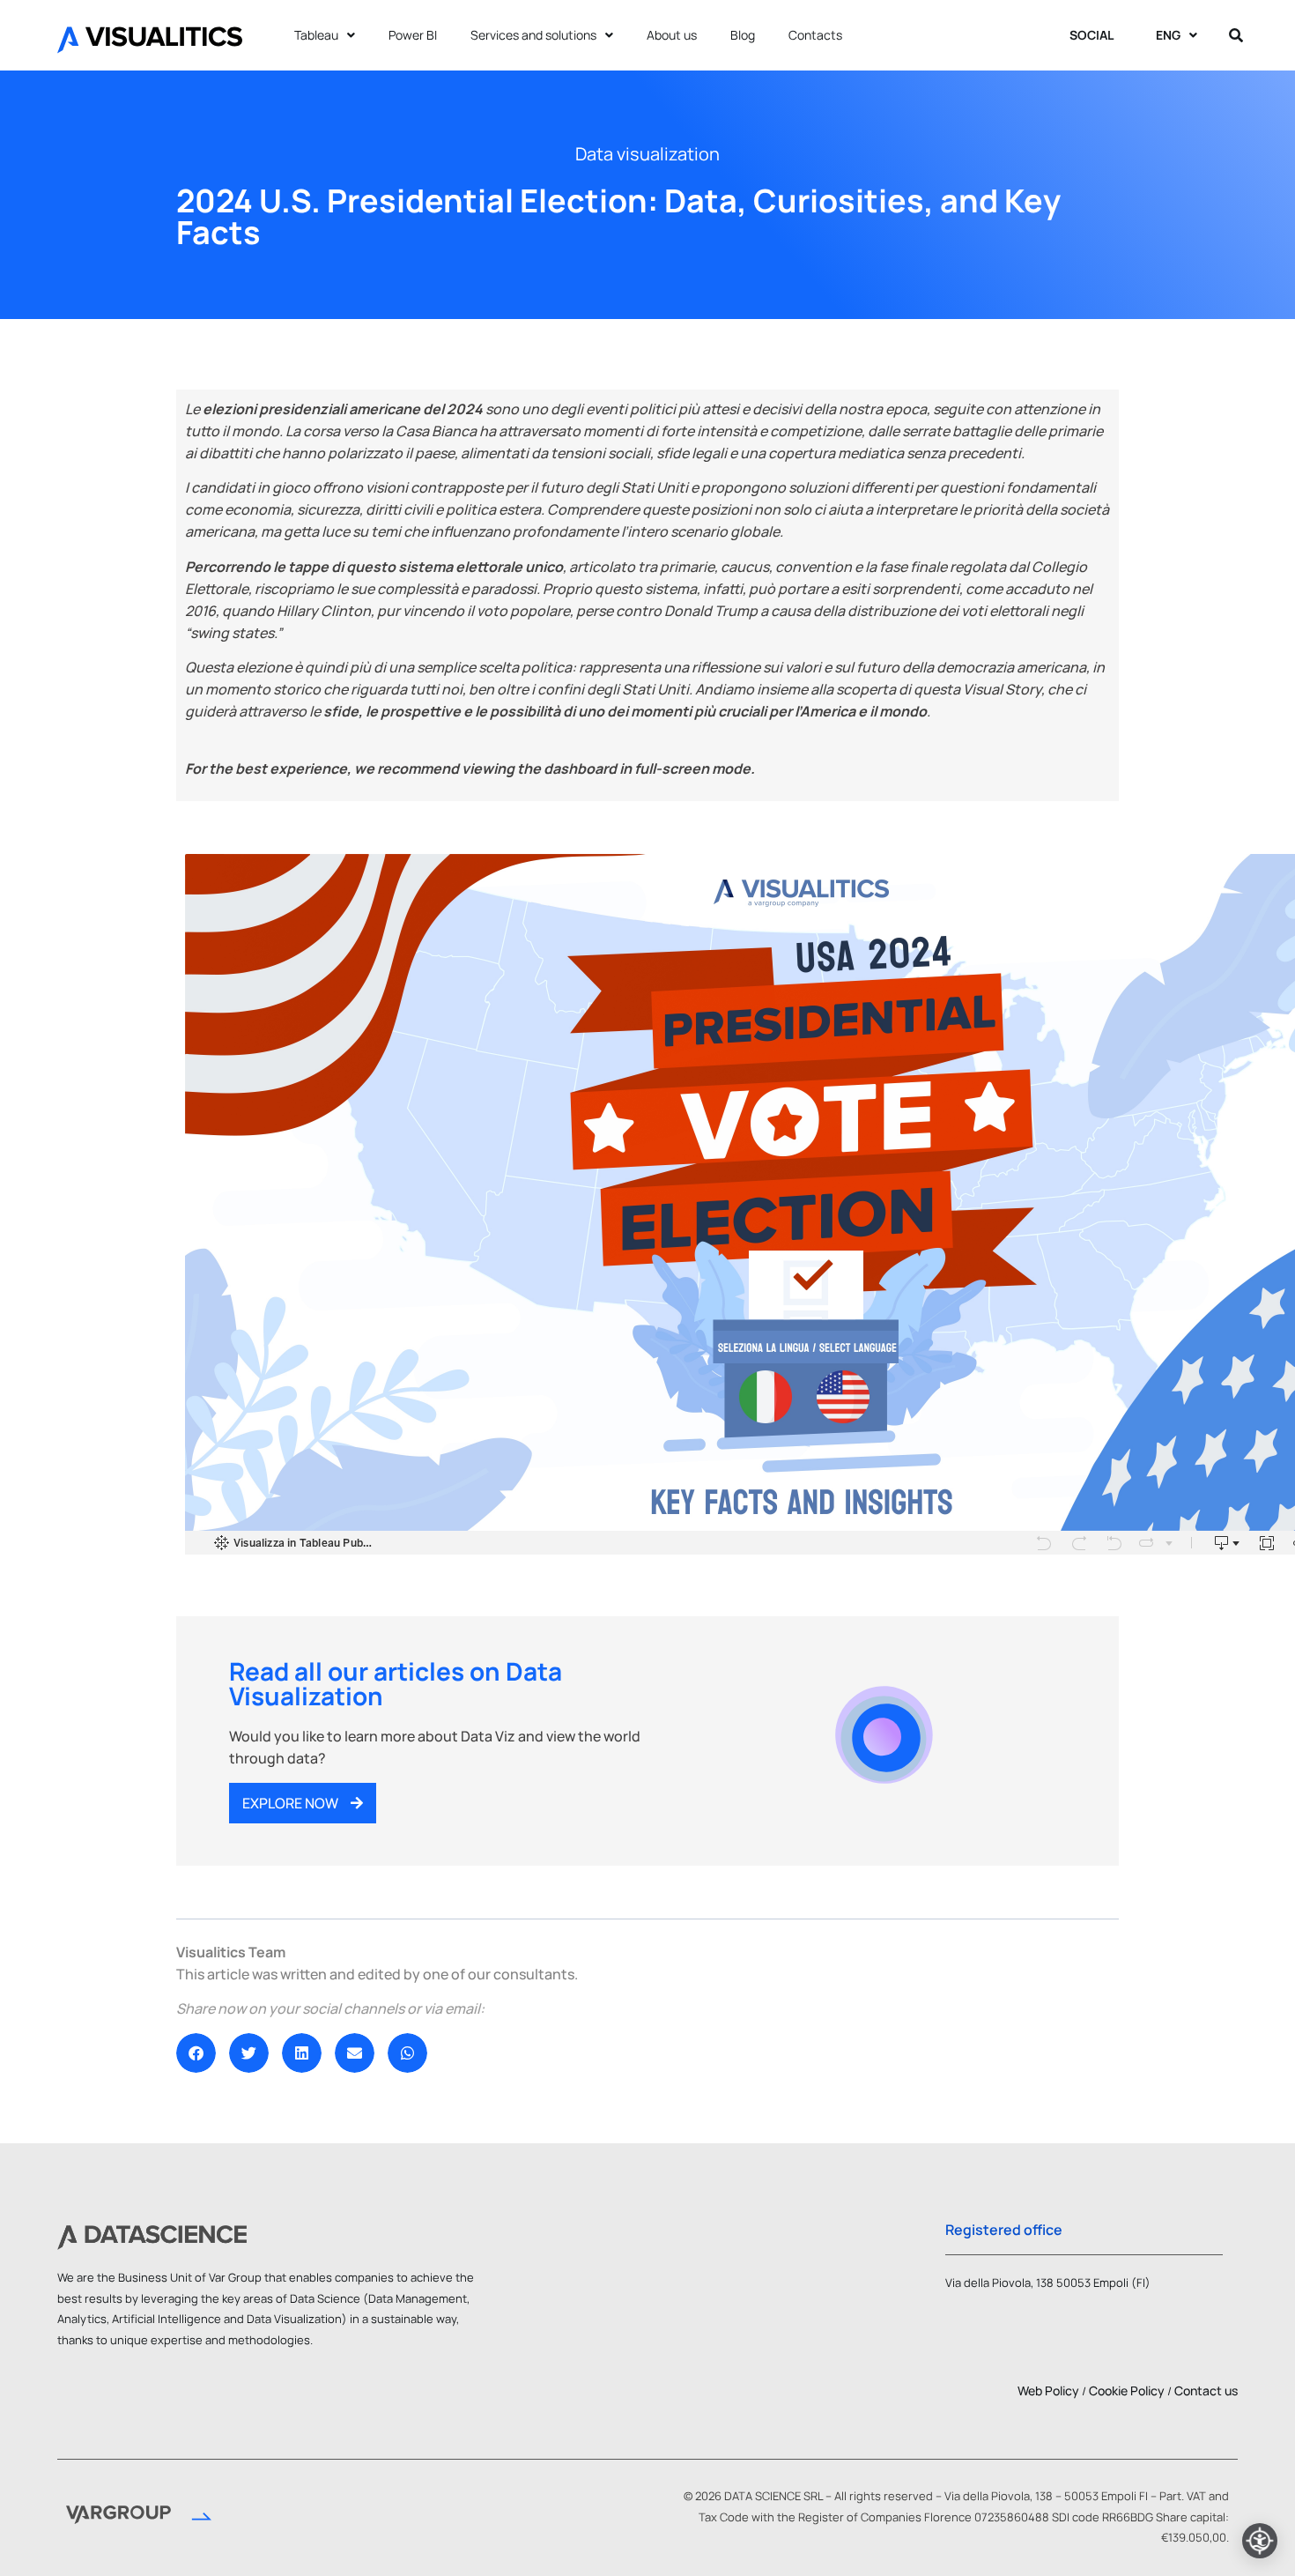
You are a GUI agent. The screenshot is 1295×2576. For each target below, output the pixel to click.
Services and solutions (533, 35)
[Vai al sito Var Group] (139, 2517)
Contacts (815, 35)
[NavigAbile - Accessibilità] (1260, 2541)
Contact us (1206, 2390)
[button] (196, 2053)
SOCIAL (1091, 35)
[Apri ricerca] (1236, 35)
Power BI (413, 35)
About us (672, 35)
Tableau (316, 35)
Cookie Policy (1127, 2390)
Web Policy (1048, 2390)
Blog (743, 35)
